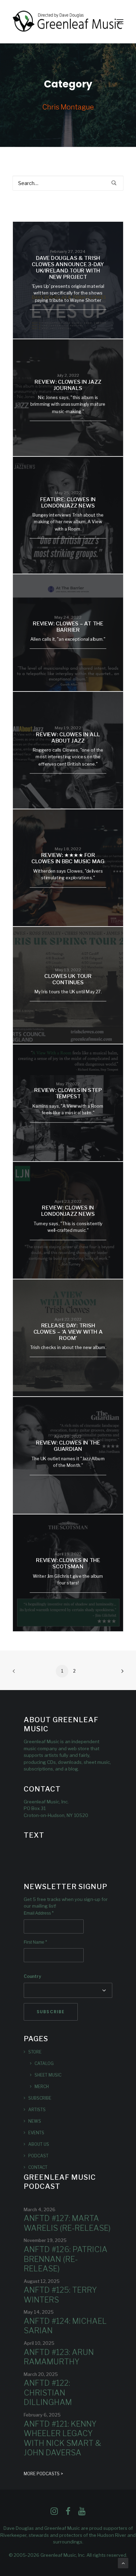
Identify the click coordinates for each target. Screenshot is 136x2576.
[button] (120, 22)
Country (32, 1976)
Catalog (44, 2063)
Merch (42, 2087)
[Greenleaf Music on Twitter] (68, 2513)
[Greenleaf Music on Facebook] (54, 2513)
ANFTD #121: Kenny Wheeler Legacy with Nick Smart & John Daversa (62, 2438)
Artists (37, 2110)
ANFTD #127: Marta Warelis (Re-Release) (67, 2223)
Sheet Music (48, 2075)
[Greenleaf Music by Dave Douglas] (68, 22)
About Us (39, 2144)
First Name (35, 1942)
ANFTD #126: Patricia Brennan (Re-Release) (66, 2259)
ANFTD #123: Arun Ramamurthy (59, 2357)
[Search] (68, 183)
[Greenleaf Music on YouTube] (82, 2513)
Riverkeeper (13, 2535)
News (35, 2121)
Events (36, 2133)
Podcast (38, 2156)
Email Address (39, 1913)
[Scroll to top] (123, 2563)
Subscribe (40, 2098)
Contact (38, 2167)
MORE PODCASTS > (43, 2474)
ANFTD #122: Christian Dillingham (48, 2393)
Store (35, 2052)
